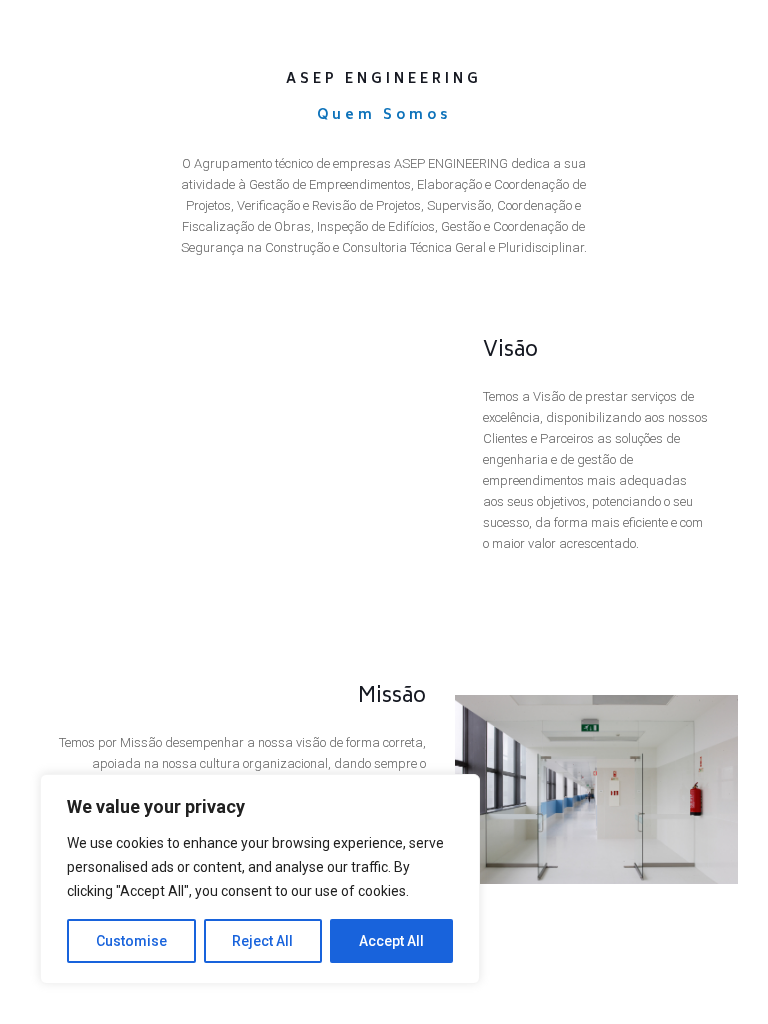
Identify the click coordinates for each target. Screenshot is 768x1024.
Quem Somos (384, 116)
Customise (131, 941)
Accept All (391, 941)
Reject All (262, 941)
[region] (260, 879)
